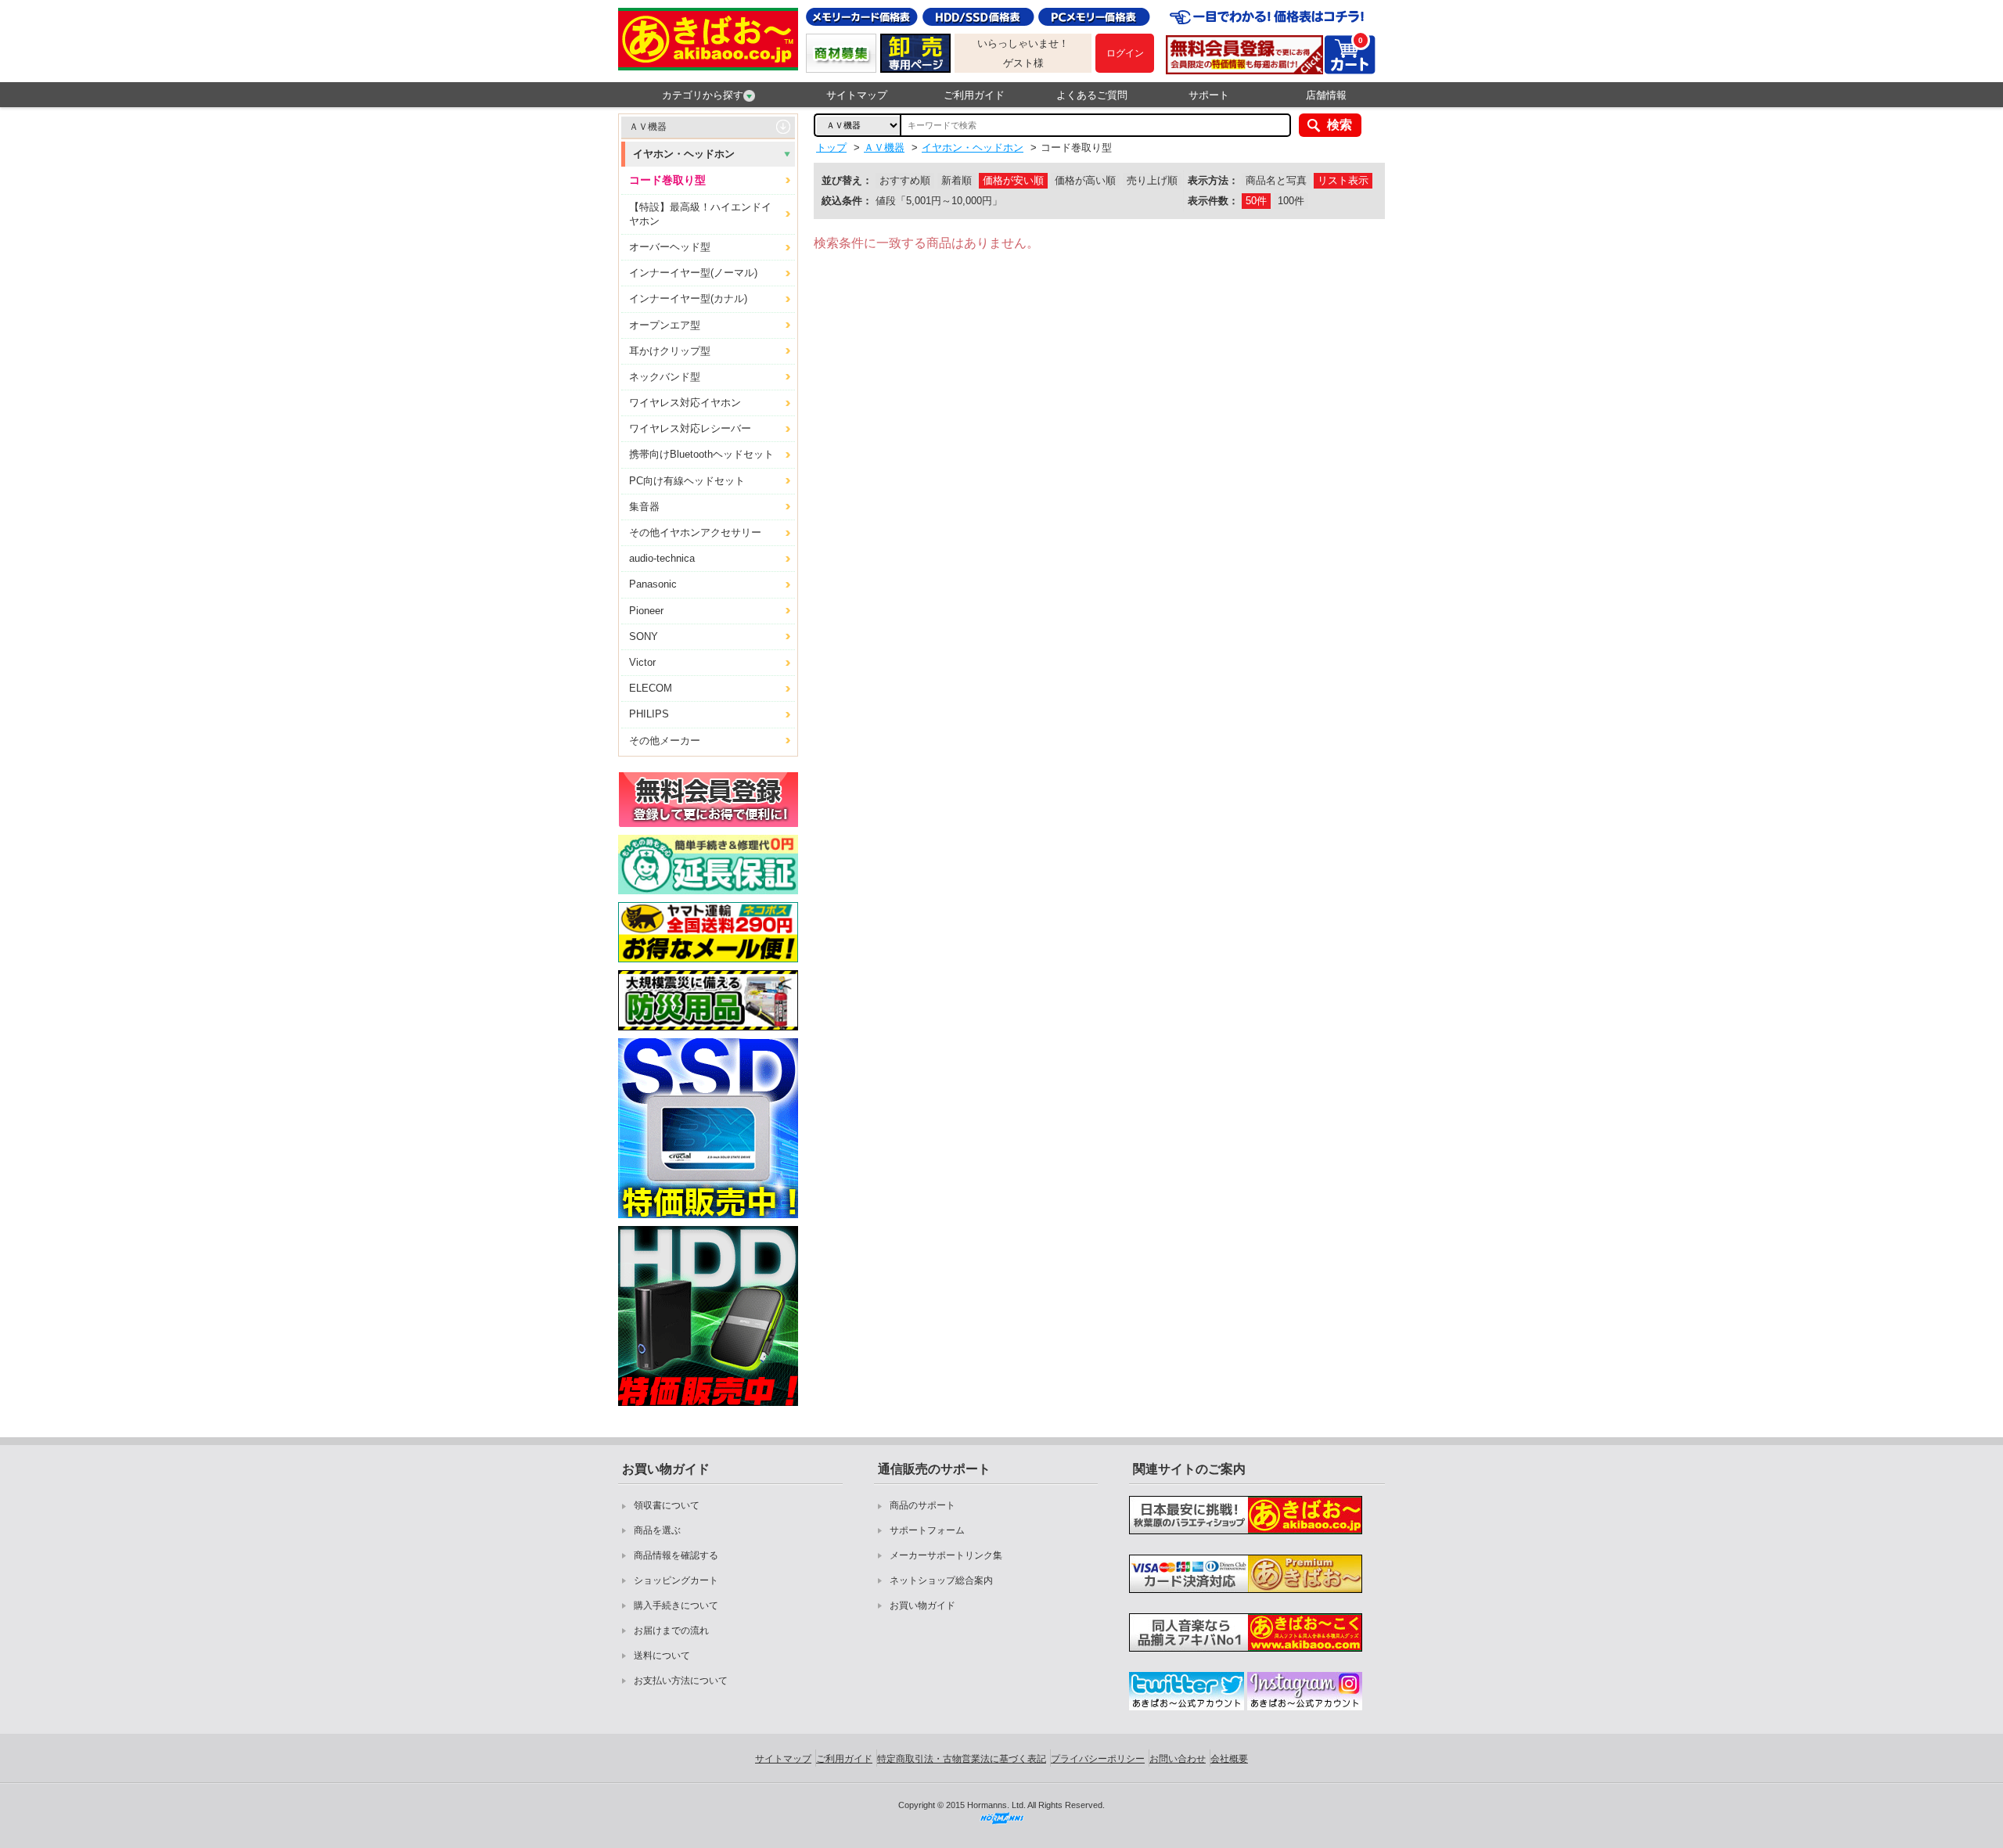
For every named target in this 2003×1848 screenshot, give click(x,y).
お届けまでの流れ (671, 1630)
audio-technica (662, 558)
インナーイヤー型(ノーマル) (693, 273)
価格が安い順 (1013, 180)
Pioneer (646, 611)
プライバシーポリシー (1098, 1759)
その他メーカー (665, 741)
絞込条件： (847, 201)
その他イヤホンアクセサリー (695, 532)
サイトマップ (857, 95)
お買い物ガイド (922, 1605)
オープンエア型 (665, 325)
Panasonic (653, 584)
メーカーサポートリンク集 (946, 1555)
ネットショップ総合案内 (941, 1580)
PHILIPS (649, 714)
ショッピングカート (676, 1580)
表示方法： (1213, 180)
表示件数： (1213, 201)
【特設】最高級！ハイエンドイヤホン (700, 214)
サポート (1209, 95)
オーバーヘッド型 (670, 247)
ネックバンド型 (665, 377)
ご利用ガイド (974, 95)
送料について (662, 1656)
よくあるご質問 (1092, 95)
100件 (1291, 201)
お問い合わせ (1178, 1759)
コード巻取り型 (667, 180)
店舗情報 (1326, 95)
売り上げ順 (1152, 180)
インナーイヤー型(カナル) (688, 298)
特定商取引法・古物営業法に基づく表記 (962, 1759)
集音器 (644, 507)
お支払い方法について (681, 1681)
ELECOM (651, 688)
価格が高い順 (1085, 180)
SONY (644, 636)
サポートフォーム (927, 1530)
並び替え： (847, 180)
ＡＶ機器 (648, 127)
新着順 (957, 180)
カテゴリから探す (703, 95)
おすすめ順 (905, 180)
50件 (1256, 201)
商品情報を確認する (676, 1555)
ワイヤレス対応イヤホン (685, 403)
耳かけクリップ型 (670, 351)
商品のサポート (922, 1505)
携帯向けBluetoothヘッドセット (701, 454)
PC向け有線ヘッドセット (687, 481)
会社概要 (1229, 1759)
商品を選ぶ (657, 1530)
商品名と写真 (1276, 180)
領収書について (667, 1505)
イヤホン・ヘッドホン (684, 154)
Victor (642, 662)
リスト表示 (1343, 180)
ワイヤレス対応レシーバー (690, 428)
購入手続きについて (676, 1605)
